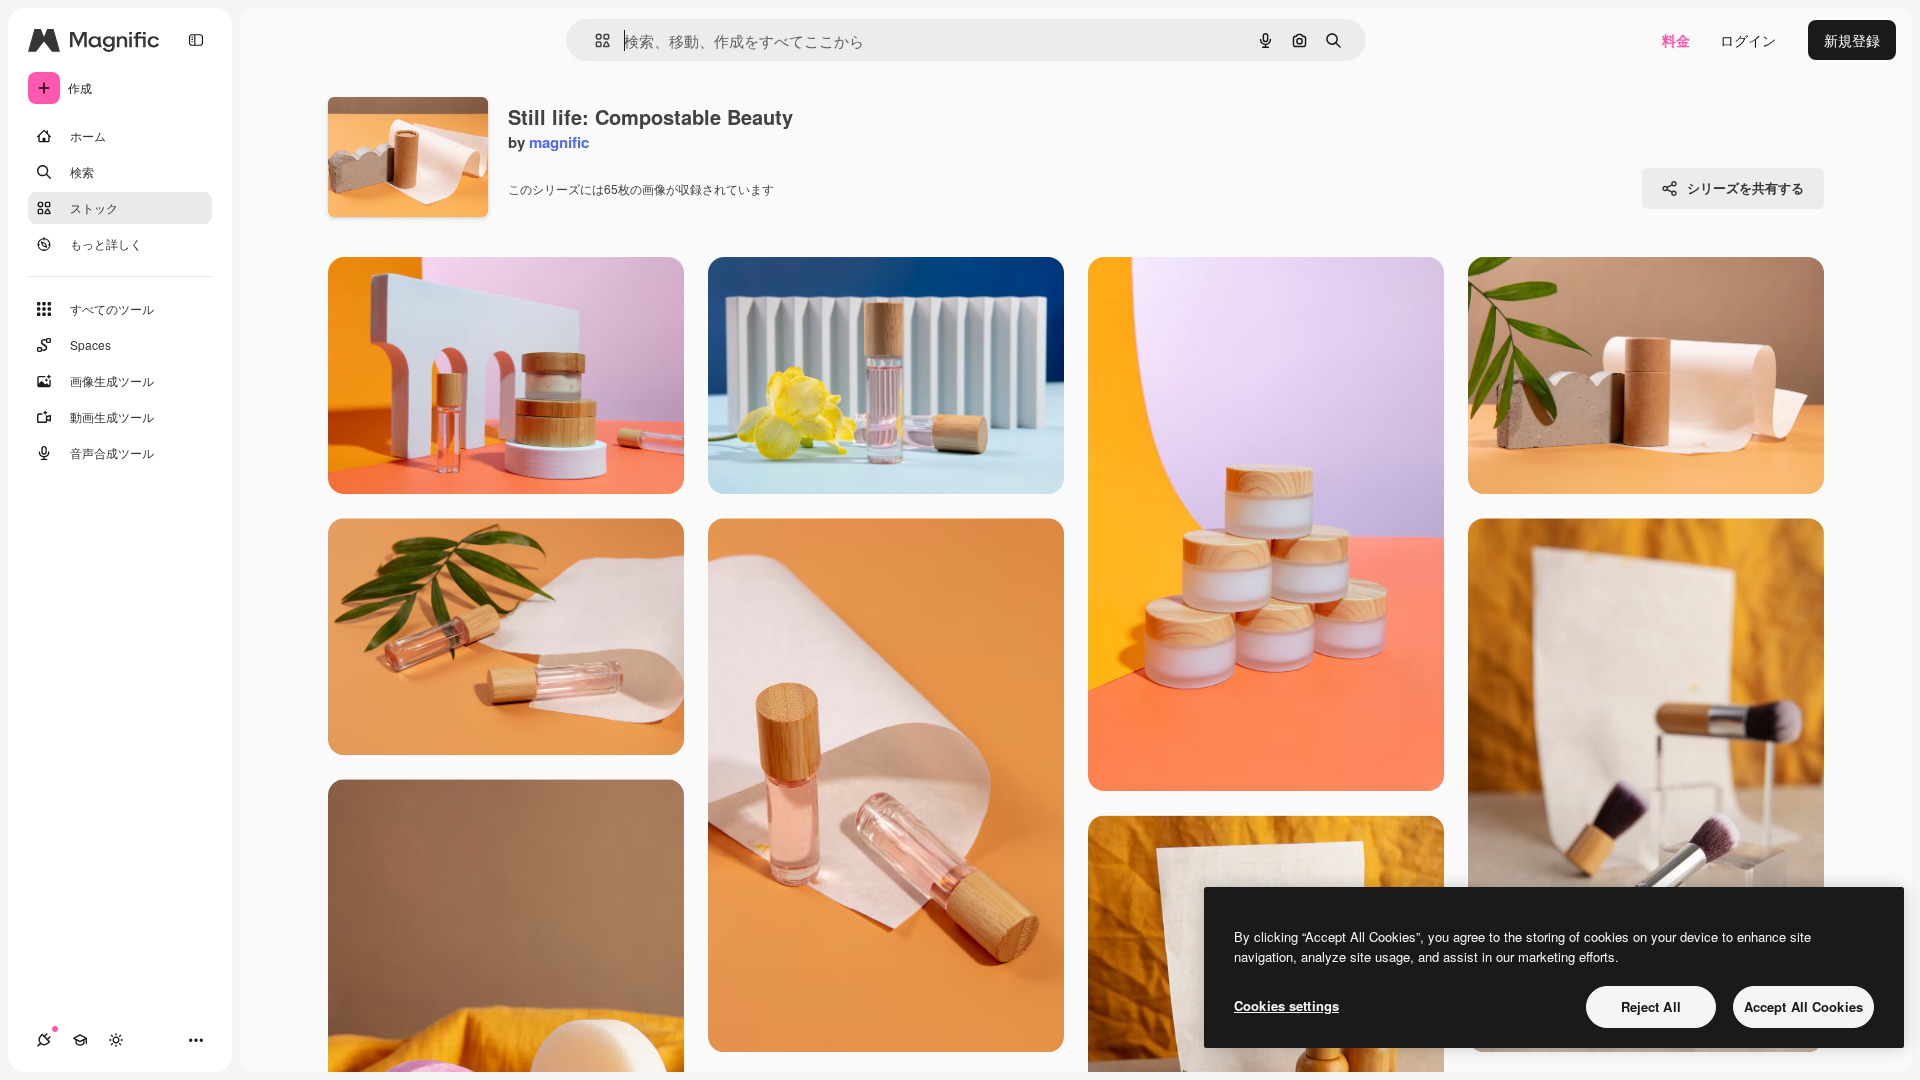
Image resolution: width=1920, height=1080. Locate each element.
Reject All (1651, 1006)
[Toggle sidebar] (196, 40)
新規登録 (1852, 40)
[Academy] (80, 1040)
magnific (559, 142)
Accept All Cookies (1803, 1006)
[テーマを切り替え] (116, 1040)
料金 (1676, 40)
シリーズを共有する (1745, 187)
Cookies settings (1286, 1005)
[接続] (44, 1040)
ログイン (1748, 40)
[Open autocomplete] (594, 40)
